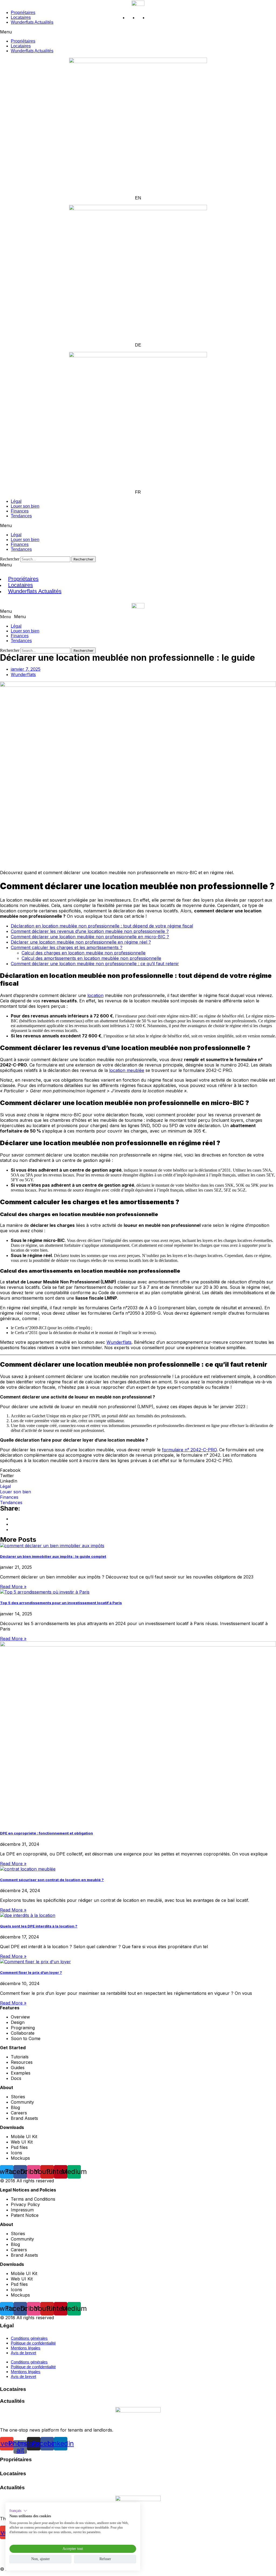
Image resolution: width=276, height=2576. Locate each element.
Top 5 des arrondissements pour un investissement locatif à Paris (61, 1603)
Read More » (13, 1587)
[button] (138, 32)
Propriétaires (23, 41)
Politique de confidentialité (33, 2343)
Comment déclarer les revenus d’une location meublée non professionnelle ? (90, 931)
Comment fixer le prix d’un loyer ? (31, 1972)
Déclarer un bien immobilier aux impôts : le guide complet (53, 1556)
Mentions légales (26, 2348)
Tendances (21, 516)
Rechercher (10, 559)
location (95, 995)
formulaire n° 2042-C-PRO (189, 1450)
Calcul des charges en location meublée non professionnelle (84, 953)
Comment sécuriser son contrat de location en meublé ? (52, 1880)
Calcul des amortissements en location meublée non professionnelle (91, 958)
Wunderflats (119, 1342)
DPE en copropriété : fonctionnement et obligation (46, 1833)
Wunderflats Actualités (32, 51)
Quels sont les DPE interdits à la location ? (39, 1926)
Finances (20, 636)
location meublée (127, 1070)
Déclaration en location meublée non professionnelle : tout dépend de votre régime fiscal (102, 926)
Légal (16, 626)
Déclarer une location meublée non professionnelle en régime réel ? (81, 942)
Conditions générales (29, 2338)
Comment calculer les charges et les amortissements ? (67, 947)
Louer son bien (25, 631)
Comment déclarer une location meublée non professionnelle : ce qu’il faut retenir (95, 964)
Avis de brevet (23, 2353)
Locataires (21, 46)
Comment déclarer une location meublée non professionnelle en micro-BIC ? (90, 937)
